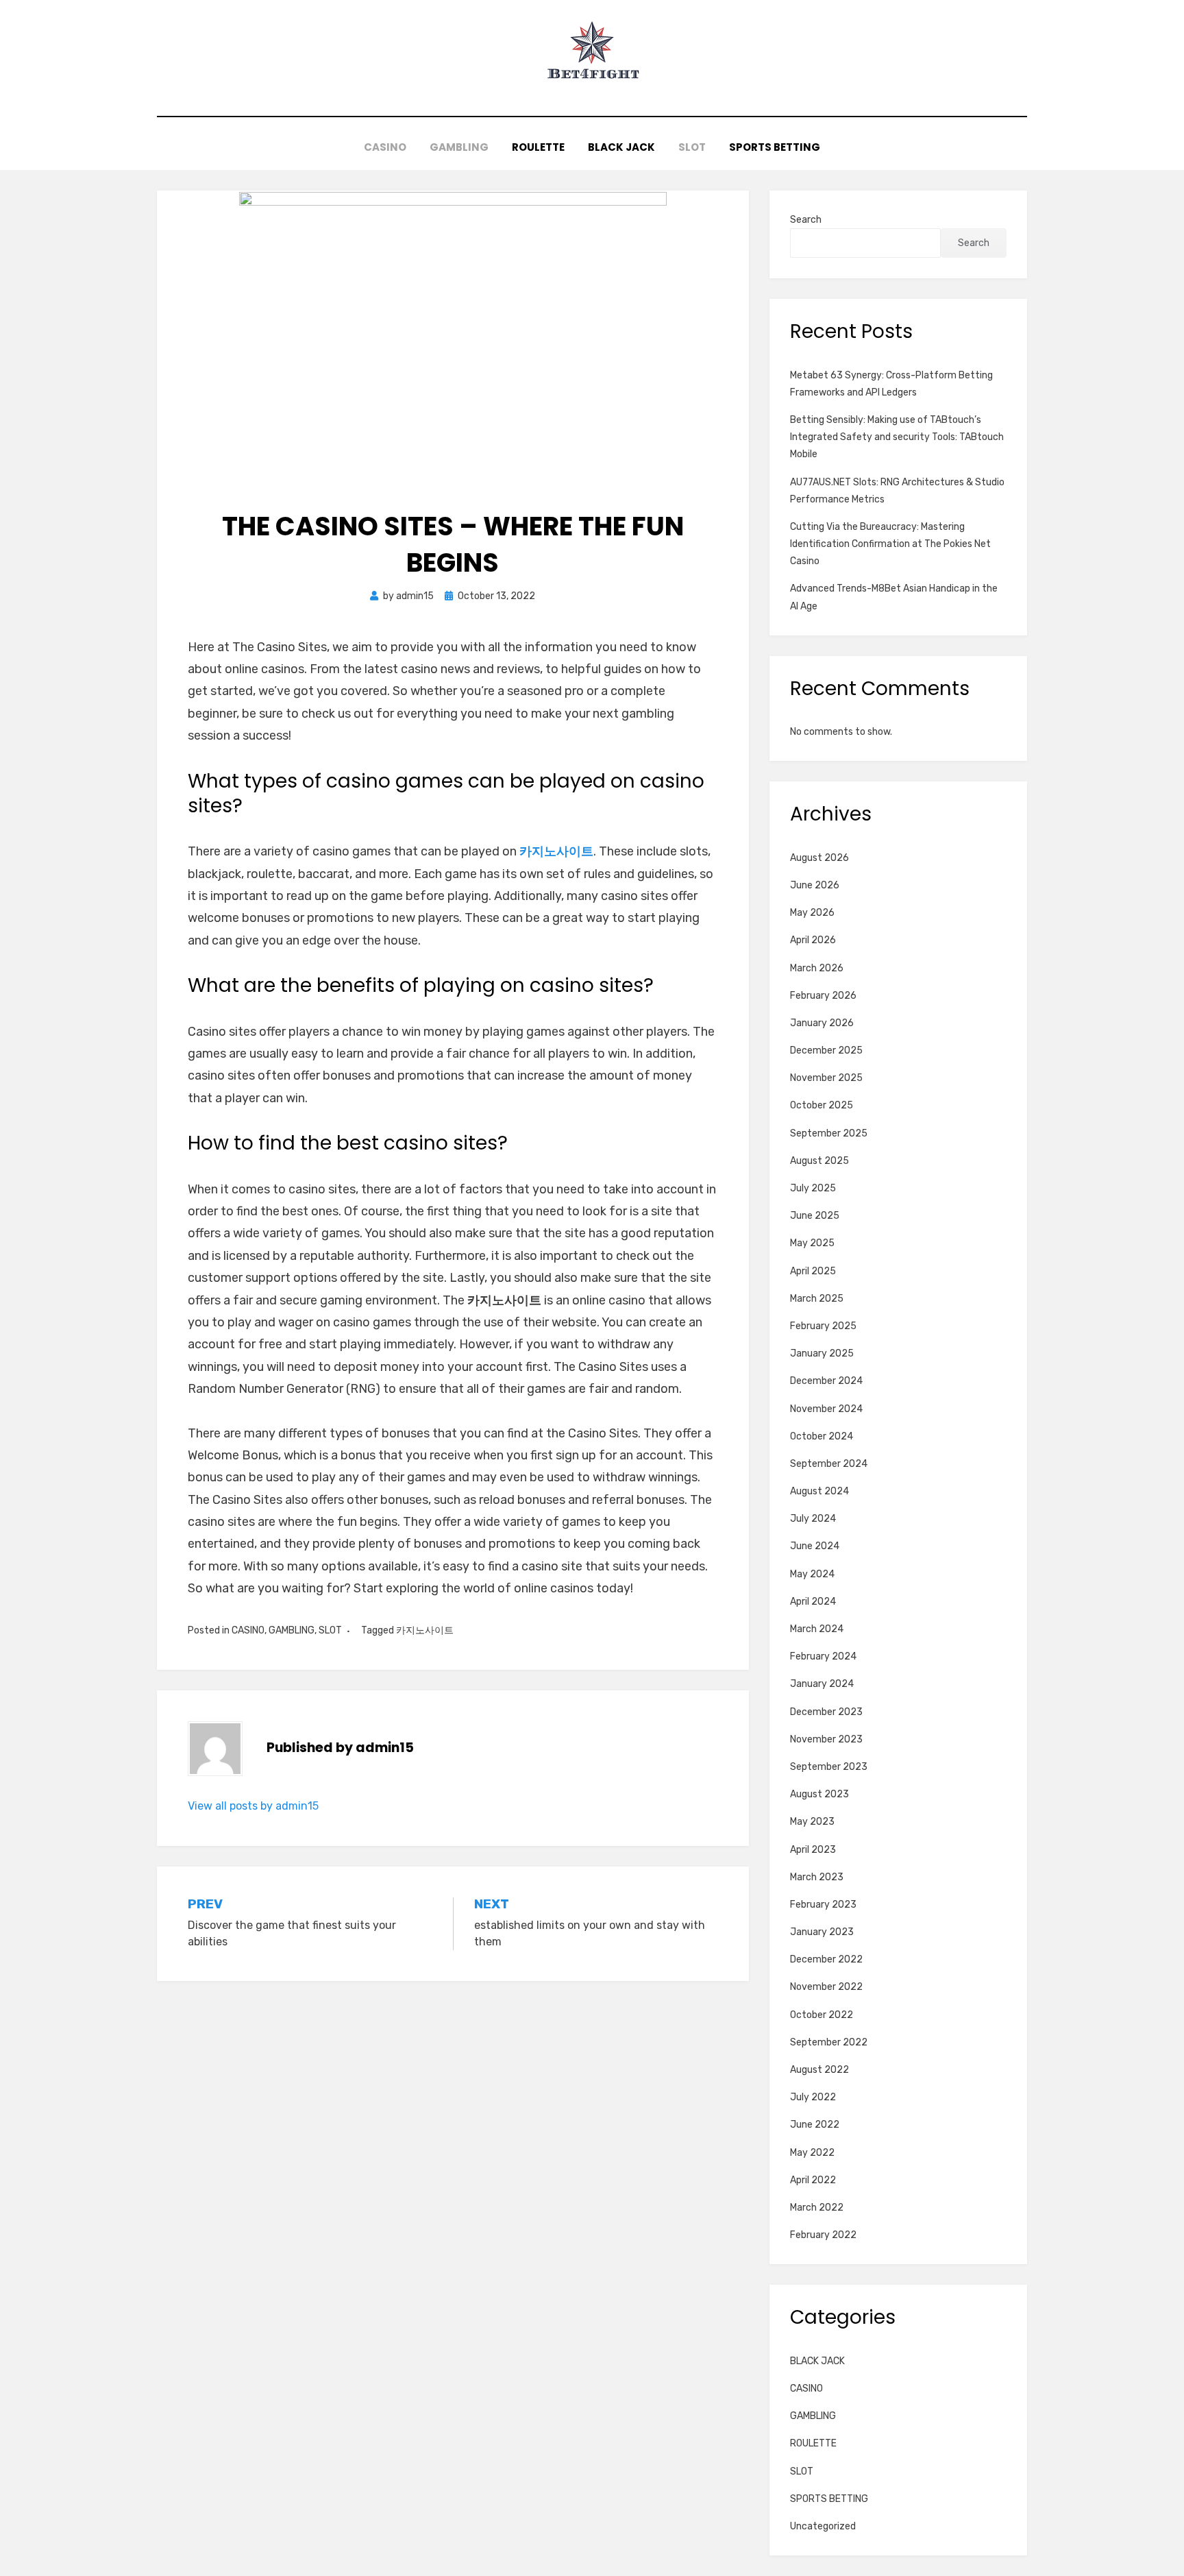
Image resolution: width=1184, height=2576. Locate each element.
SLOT (692, 147)
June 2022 (815, 2125)
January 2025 (822, 1353)
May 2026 (812, 913)
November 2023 (826, 1739)
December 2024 (826, 1381)
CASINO (385, 147)
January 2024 (822, 1684)
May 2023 (812, 1822)
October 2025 (822, 1105)
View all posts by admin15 (253, 1806)
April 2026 (813, 940)
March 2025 (817, 1299)
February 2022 (823, 2235)
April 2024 (813, 1602)
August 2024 (819, 1491)
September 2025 (829, 1133)
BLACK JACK (621, 147)
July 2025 (813, 1188)
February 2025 (823, 1326)
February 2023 (823, 1905)
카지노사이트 (425, 1630)
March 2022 (817, 2208)
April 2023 (813, 1850)
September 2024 (829, 1464)
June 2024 (815, 1546)
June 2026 (815, 885)
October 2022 (822, 2015)
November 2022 (826, 1987)
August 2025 (819, 1161)
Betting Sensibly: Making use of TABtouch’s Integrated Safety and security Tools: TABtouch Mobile (897, 437)
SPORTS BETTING (775, 147)
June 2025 (815, 1216)
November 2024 (826, 1409)
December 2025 (826, 1050)
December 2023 (826, 1712)
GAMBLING (459, 147)
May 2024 (812, 1574)
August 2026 (819, 858)
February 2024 (823, 1656)
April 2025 (813, 1271)
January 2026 (822, 1023)
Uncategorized (823, 2526)
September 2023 (829, 1767)
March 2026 (817, 968)
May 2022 (812, 2153)
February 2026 (823, 996)
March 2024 (817, 1629)
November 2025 (826, 1078)
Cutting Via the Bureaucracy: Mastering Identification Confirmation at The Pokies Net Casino (890, 544)
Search (806, 220)
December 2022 (826, 1959)
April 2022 (813, 2180)
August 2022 (819, 2070)
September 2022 (829, 2042)
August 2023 (819, 1794)
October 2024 (822, 1436)
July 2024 (813, 1519)
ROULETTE (538, 147)
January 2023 (822, 1932)
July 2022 (813, 2097)
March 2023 (817, 1877)
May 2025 (812, 1243)
